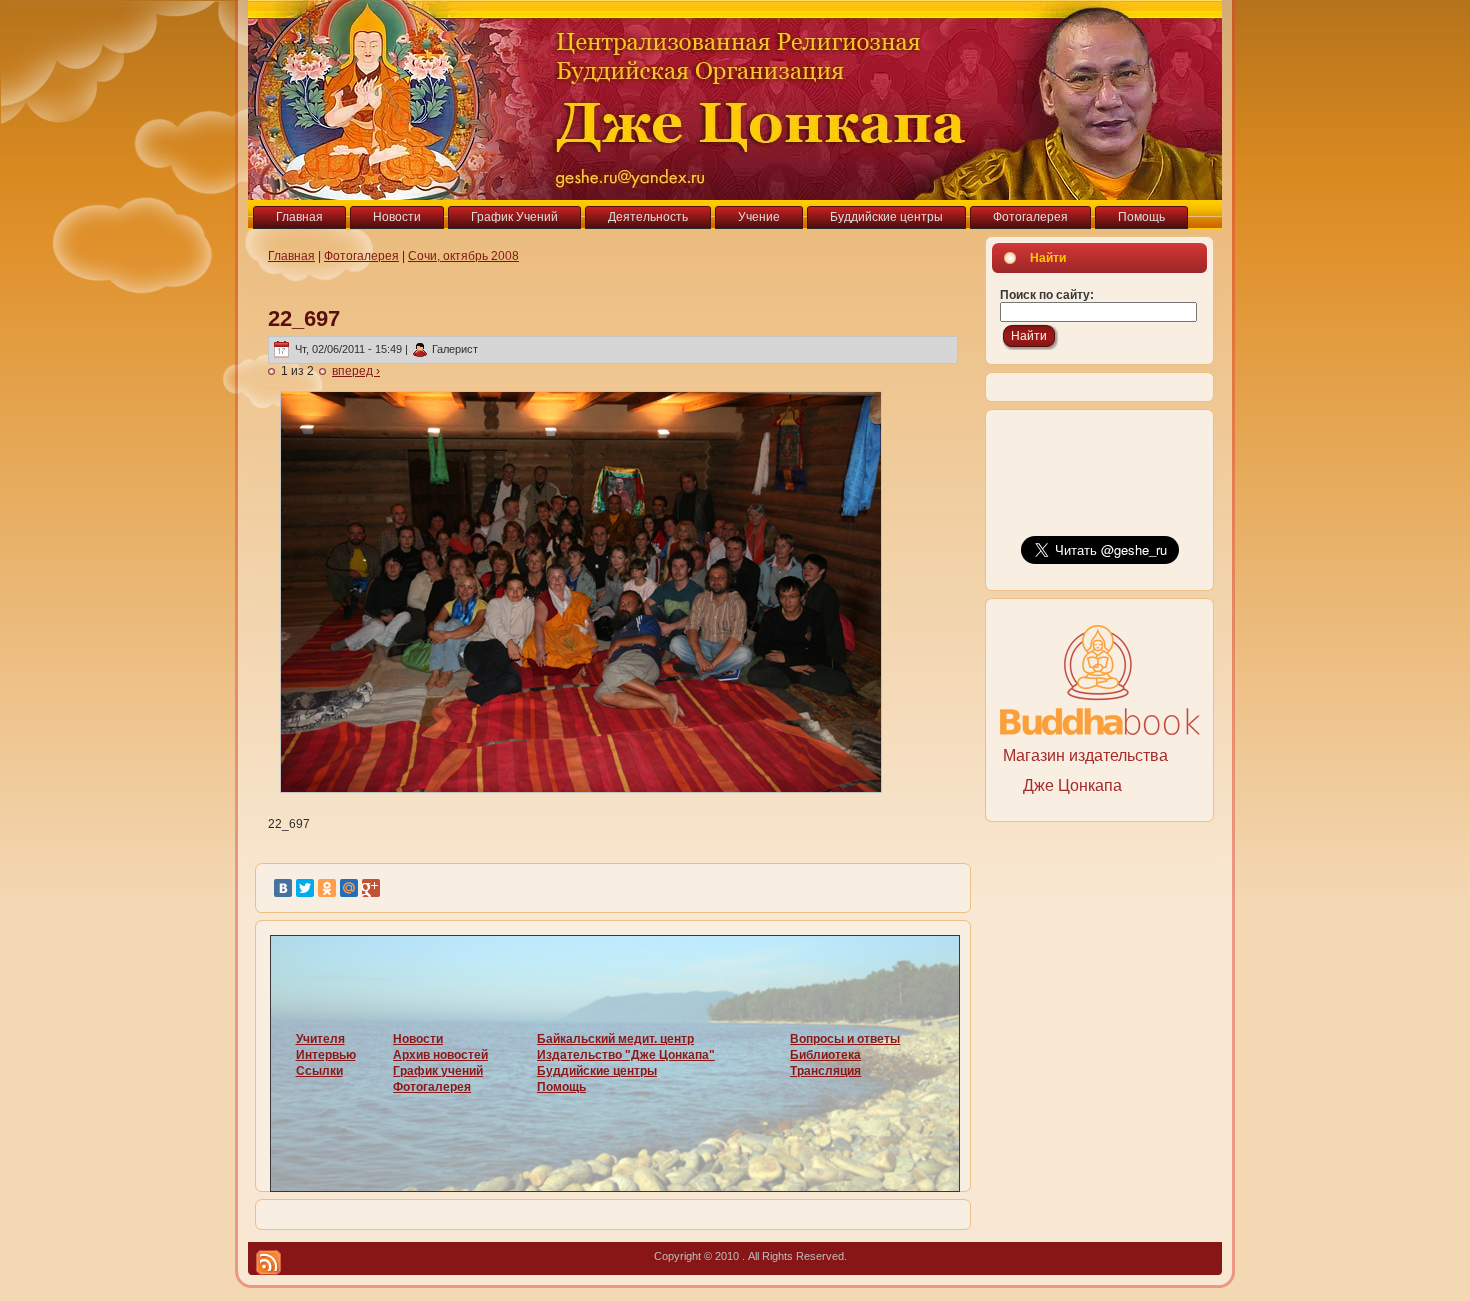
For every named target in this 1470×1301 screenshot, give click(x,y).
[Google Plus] (371, 888)
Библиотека (825, 1055)
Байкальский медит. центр (615, 1039)
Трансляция (825, 1071)
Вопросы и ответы (845, 1039)
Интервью (326, 1055)
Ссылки (319, 1071)
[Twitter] (305, 888)
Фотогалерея (361, 256)
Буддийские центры (597, 1071)
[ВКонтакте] (283, 888)
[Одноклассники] (327, 888)
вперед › (356, 371)
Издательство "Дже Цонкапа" (626, 1055)
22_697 (304, 318)
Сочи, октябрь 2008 (463, 256)
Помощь (561, 1087)
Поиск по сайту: (1047, 295)
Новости (418, 1039)
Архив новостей (440, 1055)
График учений (438, 1071)
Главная (291, 256)
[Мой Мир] (349, 888)
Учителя (320, 1039)
